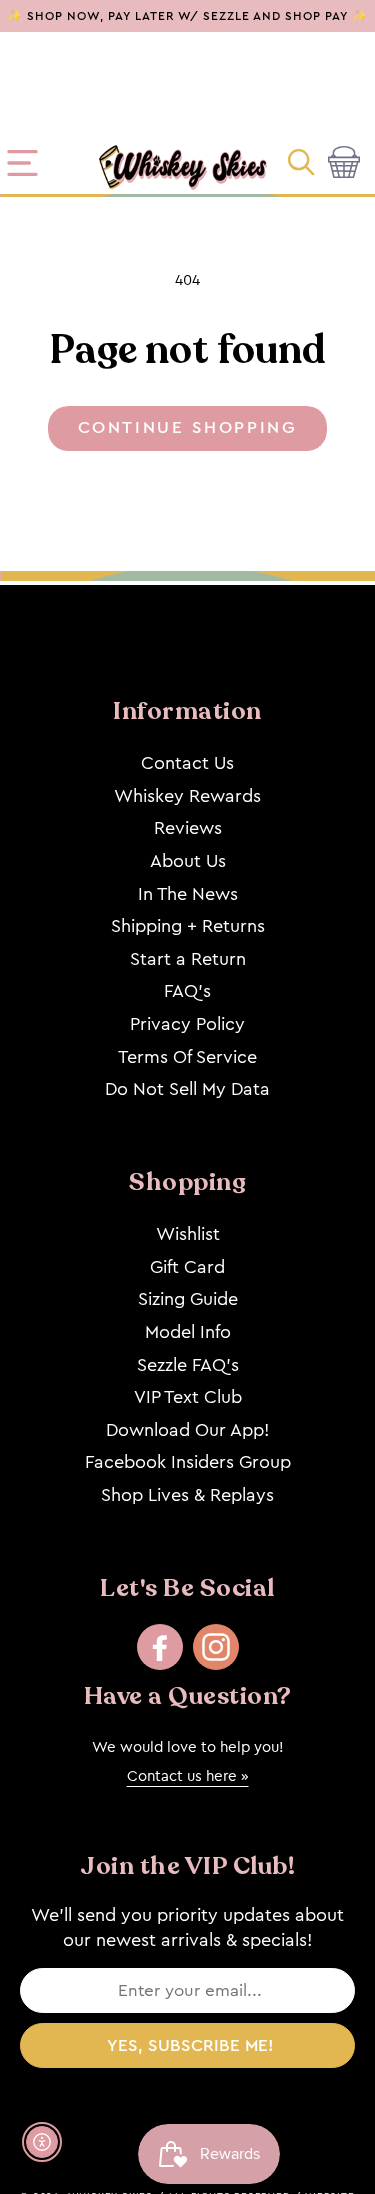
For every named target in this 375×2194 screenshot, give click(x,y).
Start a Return (188, 959)
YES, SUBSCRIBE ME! (190, 2045)
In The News (188, 894)
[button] (303, 163)
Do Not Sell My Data (187, 1089)
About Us (188, 861)
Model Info (188, 1332)
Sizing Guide (188, 1299)
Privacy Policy (187, 1024)
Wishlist (188, 1234)
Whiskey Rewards (187, 796)
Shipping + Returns (188, 926)
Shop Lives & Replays (187, 1495)
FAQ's (187, 991)
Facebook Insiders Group (188, 1462)
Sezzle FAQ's (188, 1365)
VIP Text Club (188, 1397)
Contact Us (187, 763)
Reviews (188, 828)
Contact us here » (188, 1776)
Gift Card (187, 1267)
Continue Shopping (187, 427)
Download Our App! (187, 1430)
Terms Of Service (187, 1057)
